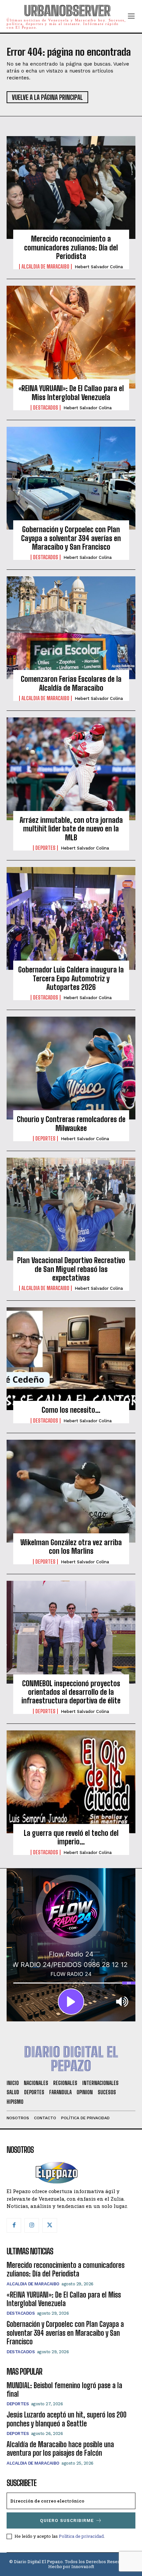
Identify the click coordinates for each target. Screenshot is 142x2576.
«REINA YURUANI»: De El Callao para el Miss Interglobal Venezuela (71, 393)
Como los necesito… (71, 1410)
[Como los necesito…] (71, 1359)
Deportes (45, 848)
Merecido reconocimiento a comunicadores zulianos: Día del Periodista (71, 247)
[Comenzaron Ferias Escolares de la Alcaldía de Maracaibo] (71, 628)
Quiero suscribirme (67, 2520)
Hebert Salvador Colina (99, 267)
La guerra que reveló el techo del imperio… (71, 1837)
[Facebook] (14, 2225)
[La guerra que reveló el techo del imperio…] (71, 1782)
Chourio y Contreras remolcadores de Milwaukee (71, 1124)
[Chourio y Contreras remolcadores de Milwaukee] (71, 1068)
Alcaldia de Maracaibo (45, 267)
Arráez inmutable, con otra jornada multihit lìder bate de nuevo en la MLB (71, 829)
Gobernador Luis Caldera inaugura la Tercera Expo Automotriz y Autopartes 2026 (71, 978)
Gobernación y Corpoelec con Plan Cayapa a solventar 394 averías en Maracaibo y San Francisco (71, 538)
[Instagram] (32, 2225)
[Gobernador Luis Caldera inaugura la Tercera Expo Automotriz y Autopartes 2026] (71, 918)
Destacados (46, 408)
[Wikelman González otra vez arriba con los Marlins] (71, 1491)
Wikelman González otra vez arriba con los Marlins (71, 1547)
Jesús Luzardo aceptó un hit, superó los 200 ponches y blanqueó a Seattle (67, 2419)
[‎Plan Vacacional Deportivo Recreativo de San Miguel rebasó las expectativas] (71, 1209)
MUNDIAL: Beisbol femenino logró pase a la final (64, 2390)
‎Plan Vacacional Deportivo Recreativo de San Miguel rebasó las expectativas (71, 1269)
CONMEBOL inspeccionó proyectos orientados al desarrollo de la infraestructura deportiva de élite (71, 1692)
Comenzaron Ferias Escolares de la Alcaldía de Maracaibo (71, 683)
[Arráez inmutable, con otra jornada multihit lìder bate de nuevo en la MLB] (71, 769)
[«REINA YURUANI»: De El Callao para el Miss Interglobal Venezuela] (71, 337)
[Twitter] (50, 2225)
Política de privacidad (81, 2536)
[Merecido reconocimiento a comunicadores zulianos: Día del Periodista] (71, 188)
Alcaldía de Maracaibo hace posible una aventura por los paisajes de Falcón (60, 2449)
